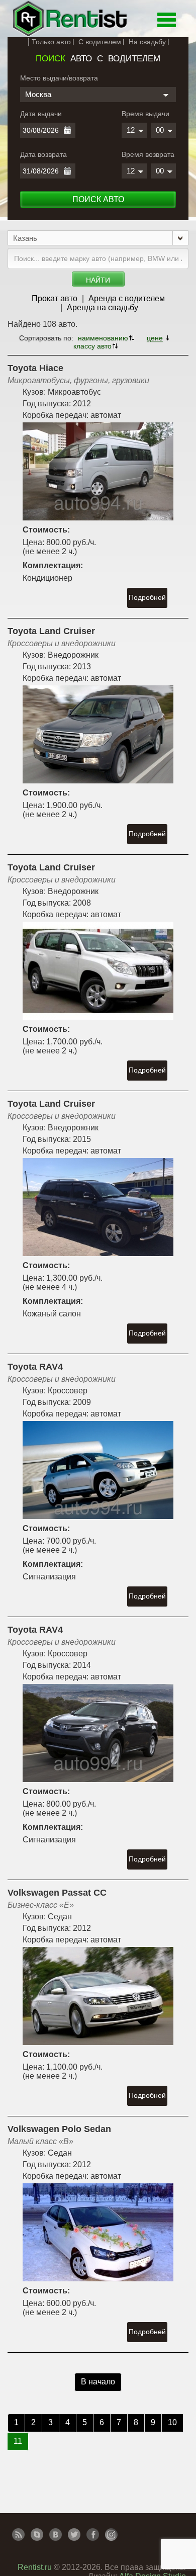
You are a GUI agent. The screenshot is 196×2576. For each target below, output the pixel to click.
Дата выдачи (41, 114)
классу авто (92, 346)
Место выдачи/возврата (59, 78)
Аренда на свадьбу (103, 307)
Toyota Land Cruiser (51, 631)
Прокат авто (55, 298)
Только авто (51, 42)
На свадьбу (147, 42)
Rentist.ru (35, 2567)
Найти (98, 280)
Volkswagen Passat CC (57, 1893)
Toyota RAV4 (35, 1367)
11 (18, 2441)
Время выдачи (145, 114)
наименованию (103, 338)
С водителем (100, 42)
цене (155, 338)
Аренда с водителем (127, 298)
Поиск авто (98, 199)
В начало (98, 2382)
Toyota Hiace (35, 368)
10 (172, 2422)
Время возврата (148, 154)
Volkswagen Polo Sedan (59, 2129)
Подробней (147, 597)
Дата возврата (43, 154)
